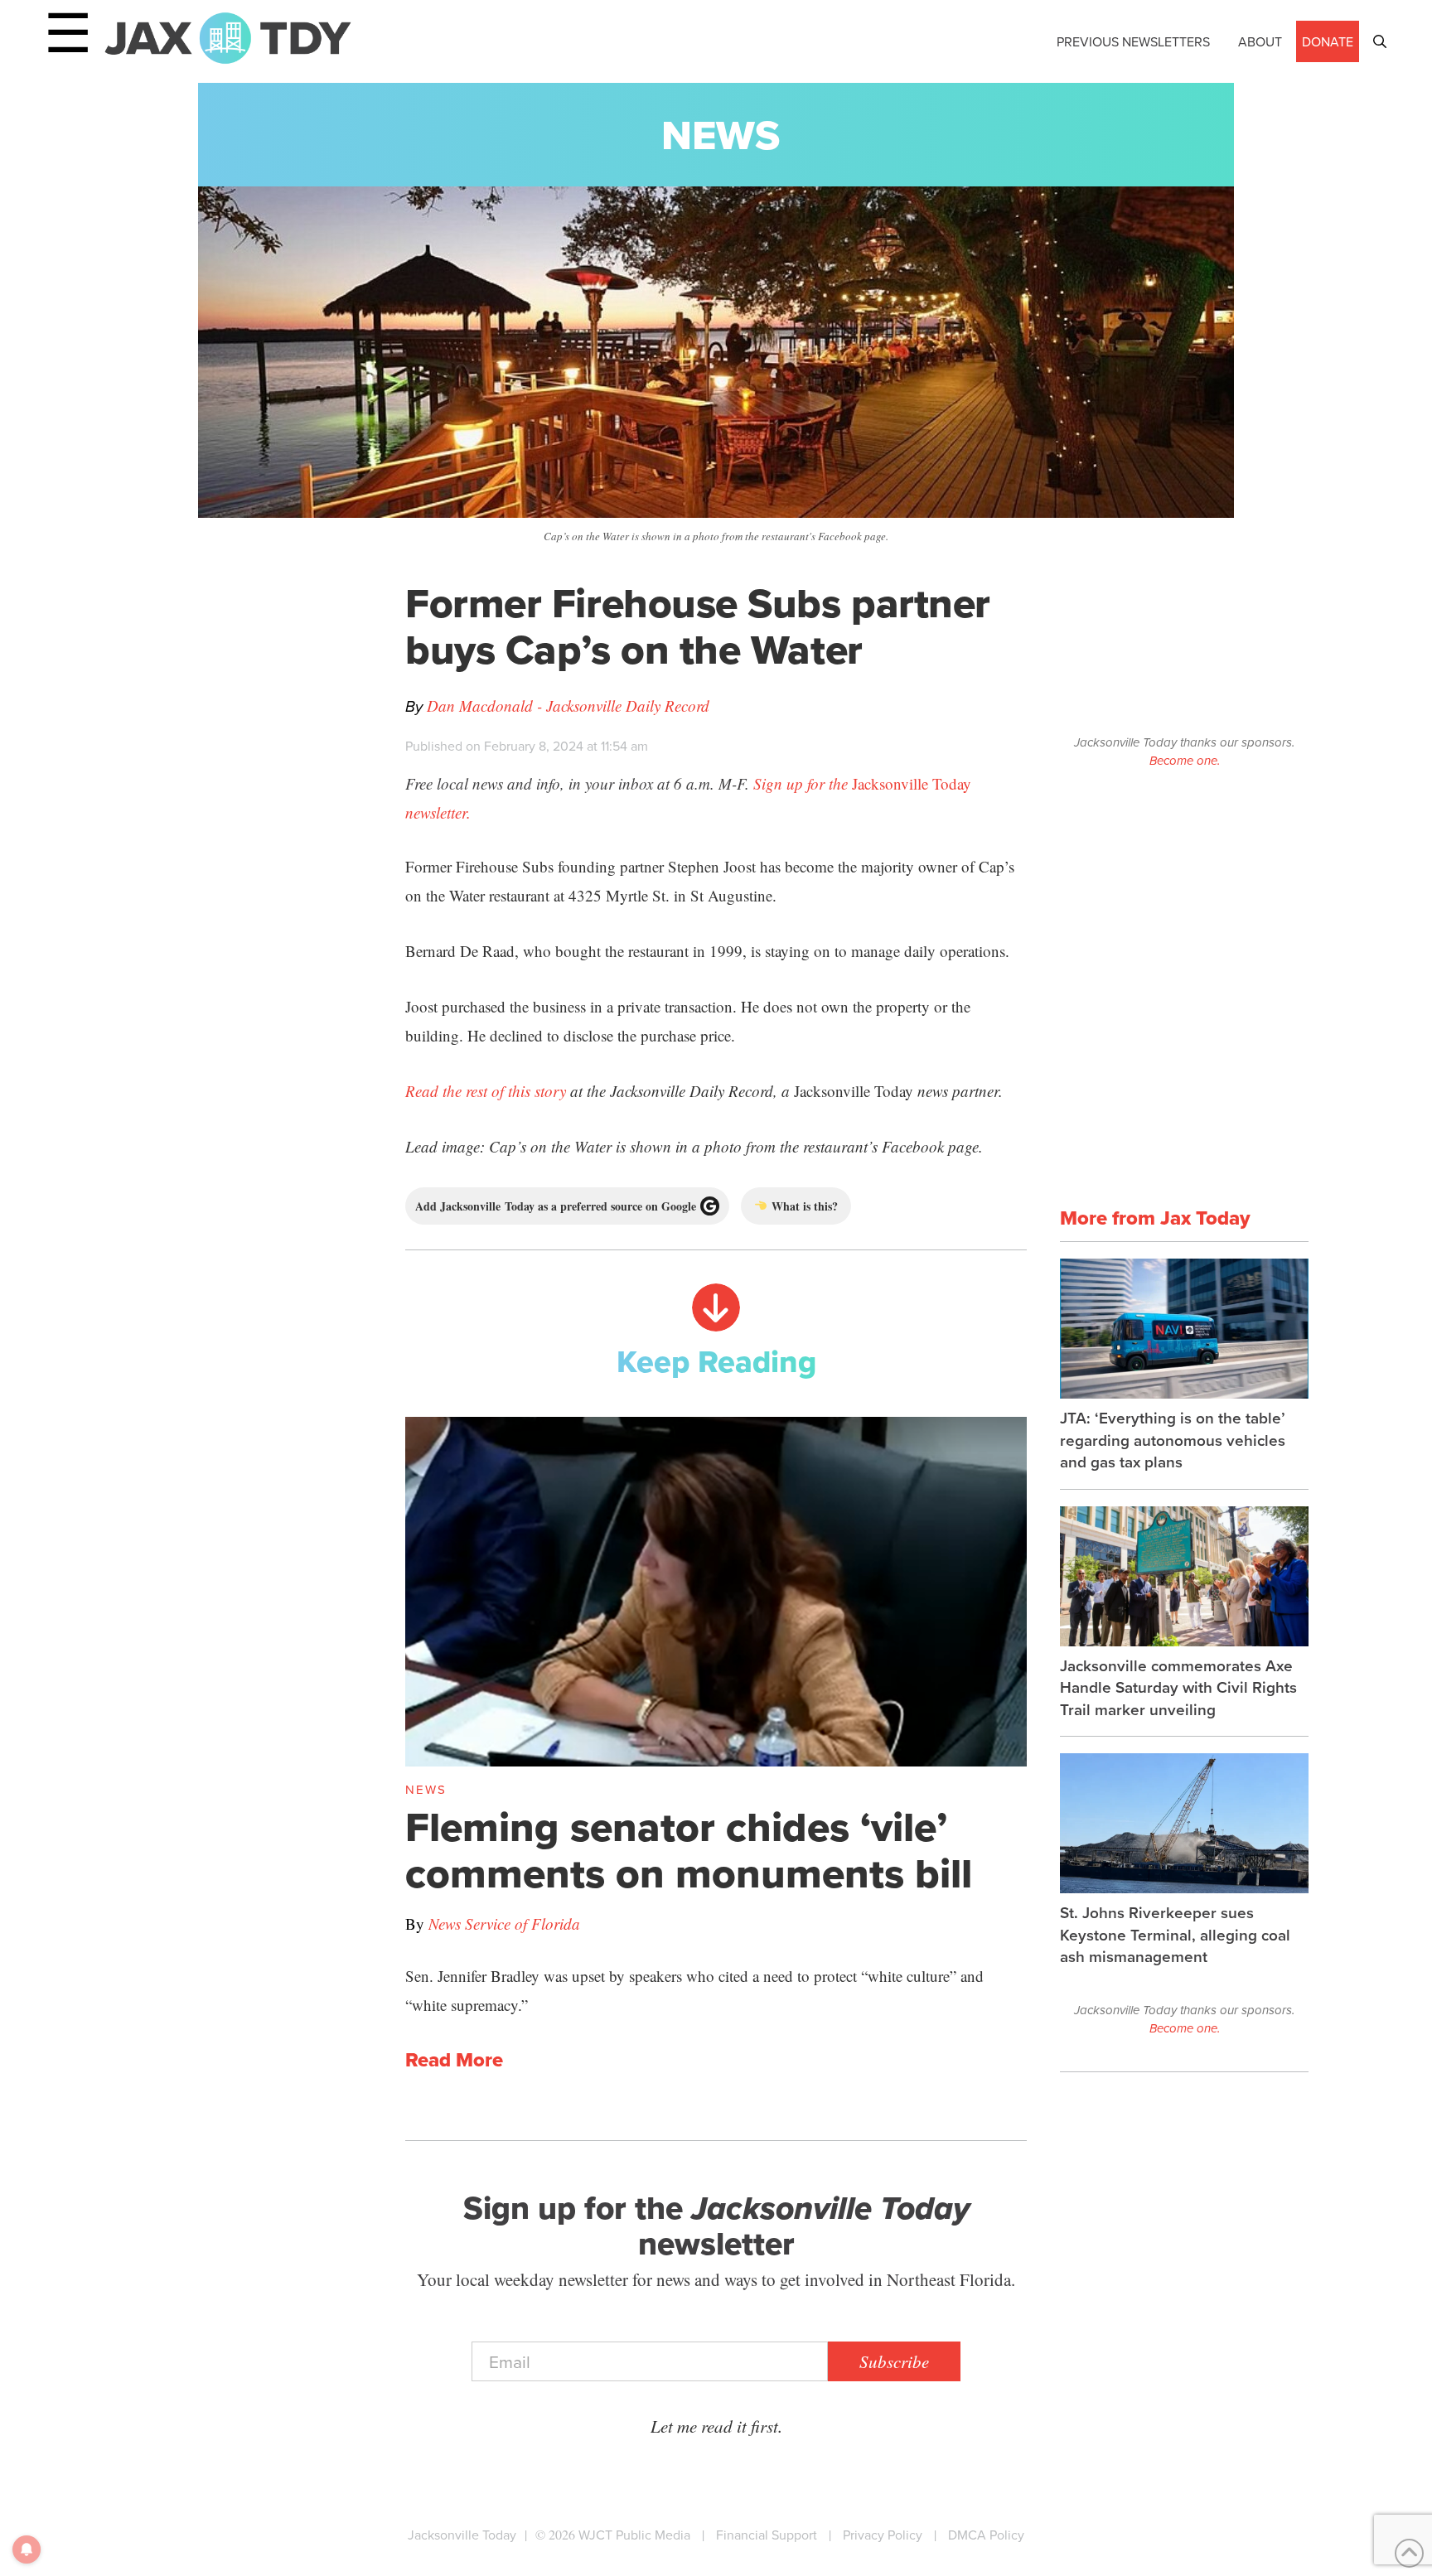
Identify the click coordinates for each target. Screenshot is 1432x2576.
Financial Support (767, 2535)
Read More (454, 2060)
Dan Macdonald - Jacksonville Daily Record (568, 706)
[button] (1380, 41)
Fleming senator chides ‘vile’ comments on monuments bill (689, 1850)
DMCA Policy (986, 2535)
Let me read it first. (716, 2426)
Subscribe (894, 2361)
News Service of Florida (504, 1924)
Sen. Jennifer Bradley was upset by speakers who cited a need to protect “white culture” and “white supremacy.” (694, 1990)
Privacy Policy (883, 2535)
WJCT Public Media (634, 2535)
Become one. (1185, 761)
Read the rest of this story (486, 1091)
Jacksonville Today (462, 2535)
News (721, 135)
